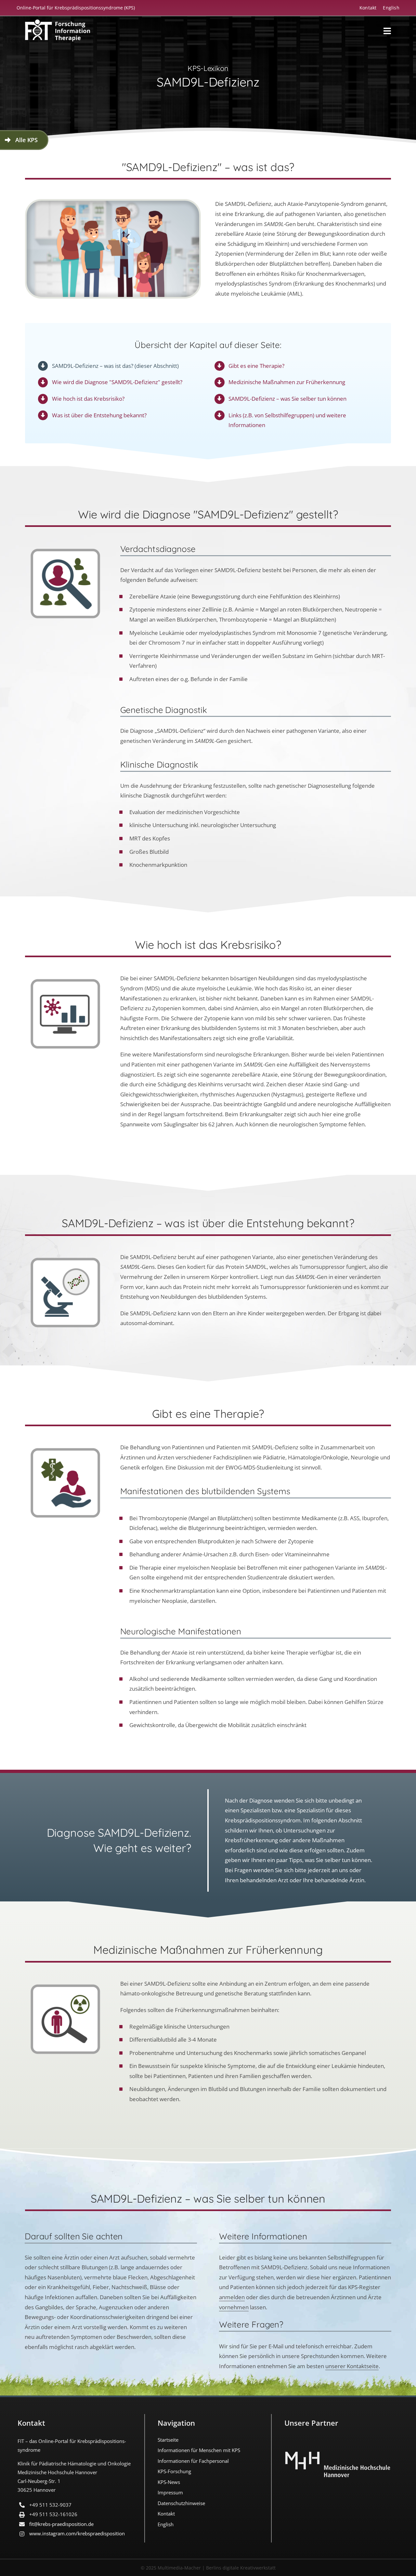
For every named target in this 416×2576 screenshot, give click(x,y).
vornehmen (234, 2307)
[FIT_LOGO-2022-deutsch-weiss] (58, 22)
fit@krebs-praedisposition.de (61, 2524)
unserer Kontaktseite (352, 2366)
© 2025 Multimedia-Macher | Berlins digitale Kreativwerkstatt (208, 2568)
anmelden (232, 2297)
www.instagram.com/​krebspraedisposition (77, 2533)
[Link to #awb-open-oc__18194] (387, 31)
